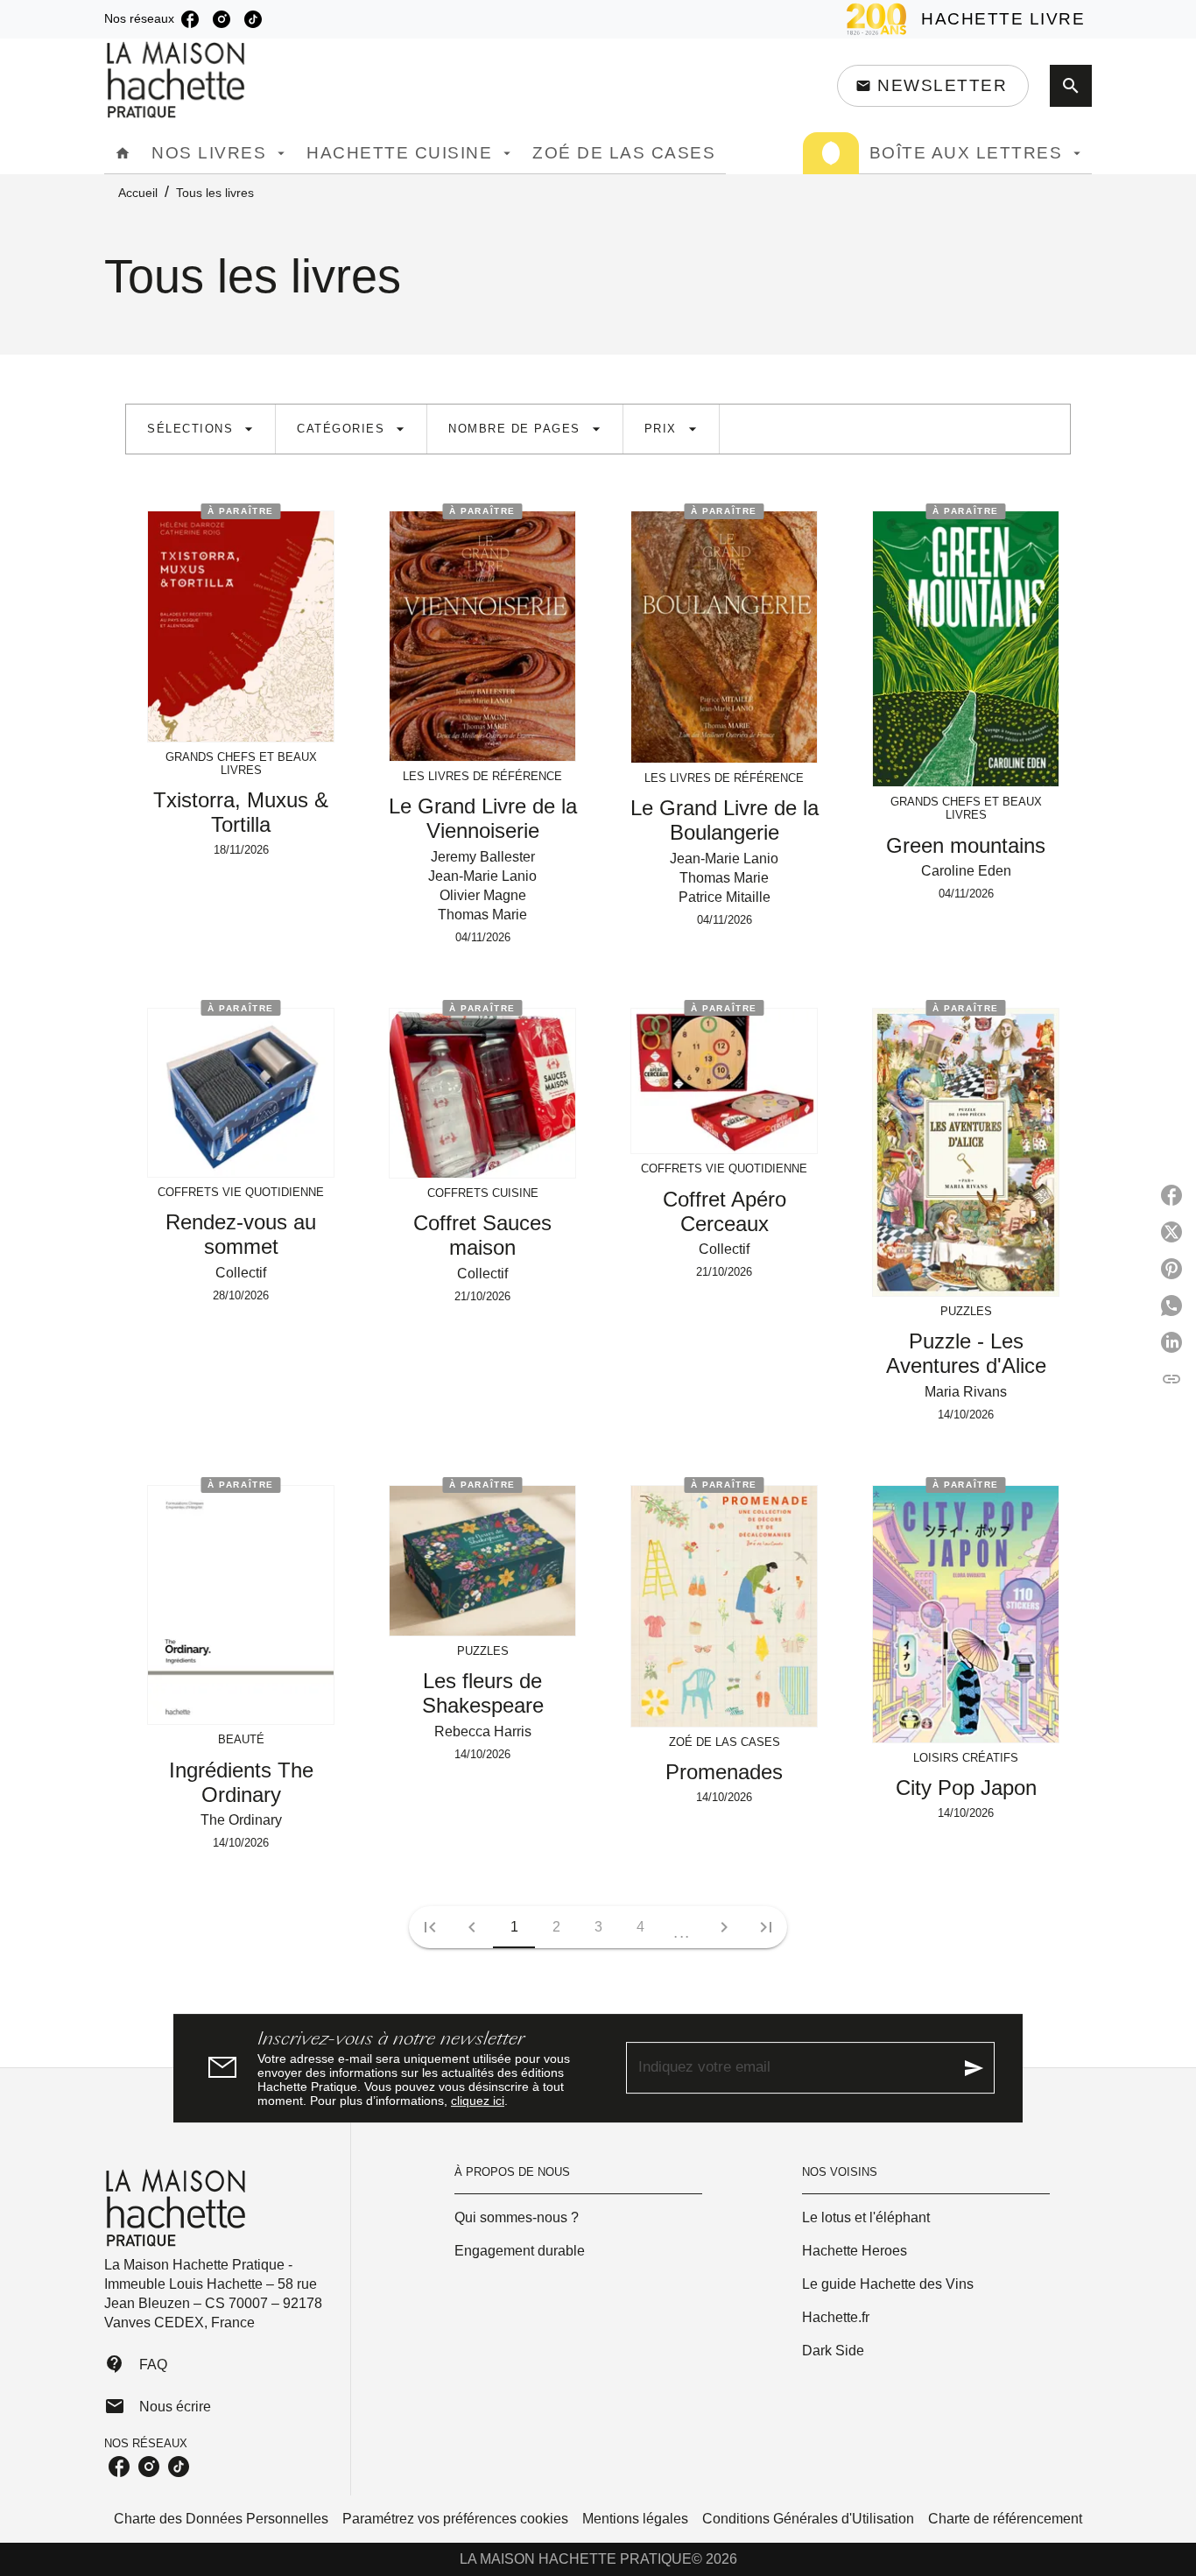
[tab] (123, 153)
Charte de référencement (1005, 2519)
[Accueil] (178, 80)
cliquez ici (478, 2101)
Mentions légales (635, 2519)
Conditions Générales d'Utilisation (808, 2519)
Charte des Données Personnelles (221, 2519)
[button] (933, 86)
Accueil (138, 193)
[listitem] (190, 19)
